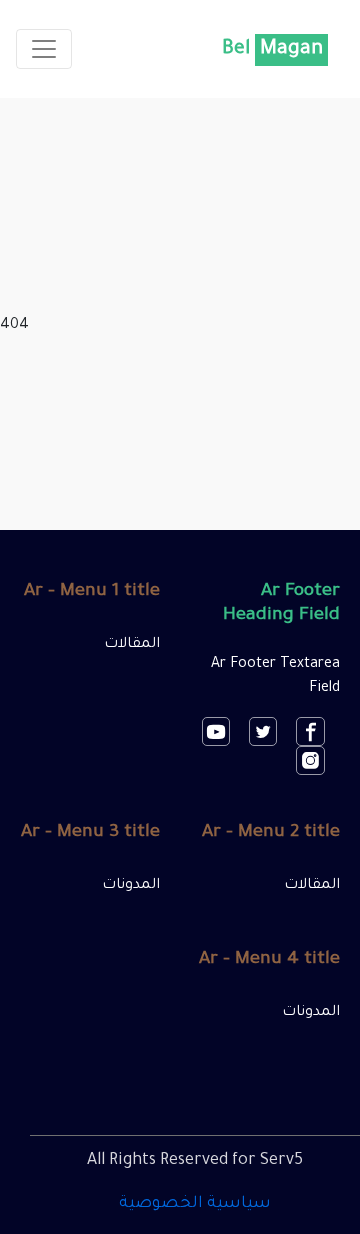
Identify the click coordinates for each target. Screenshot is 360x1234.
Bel (272, 50)
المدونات (131, 886)
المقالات (132, 645)
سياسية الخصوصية (195, 1204)
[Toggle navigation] (44, 49)
